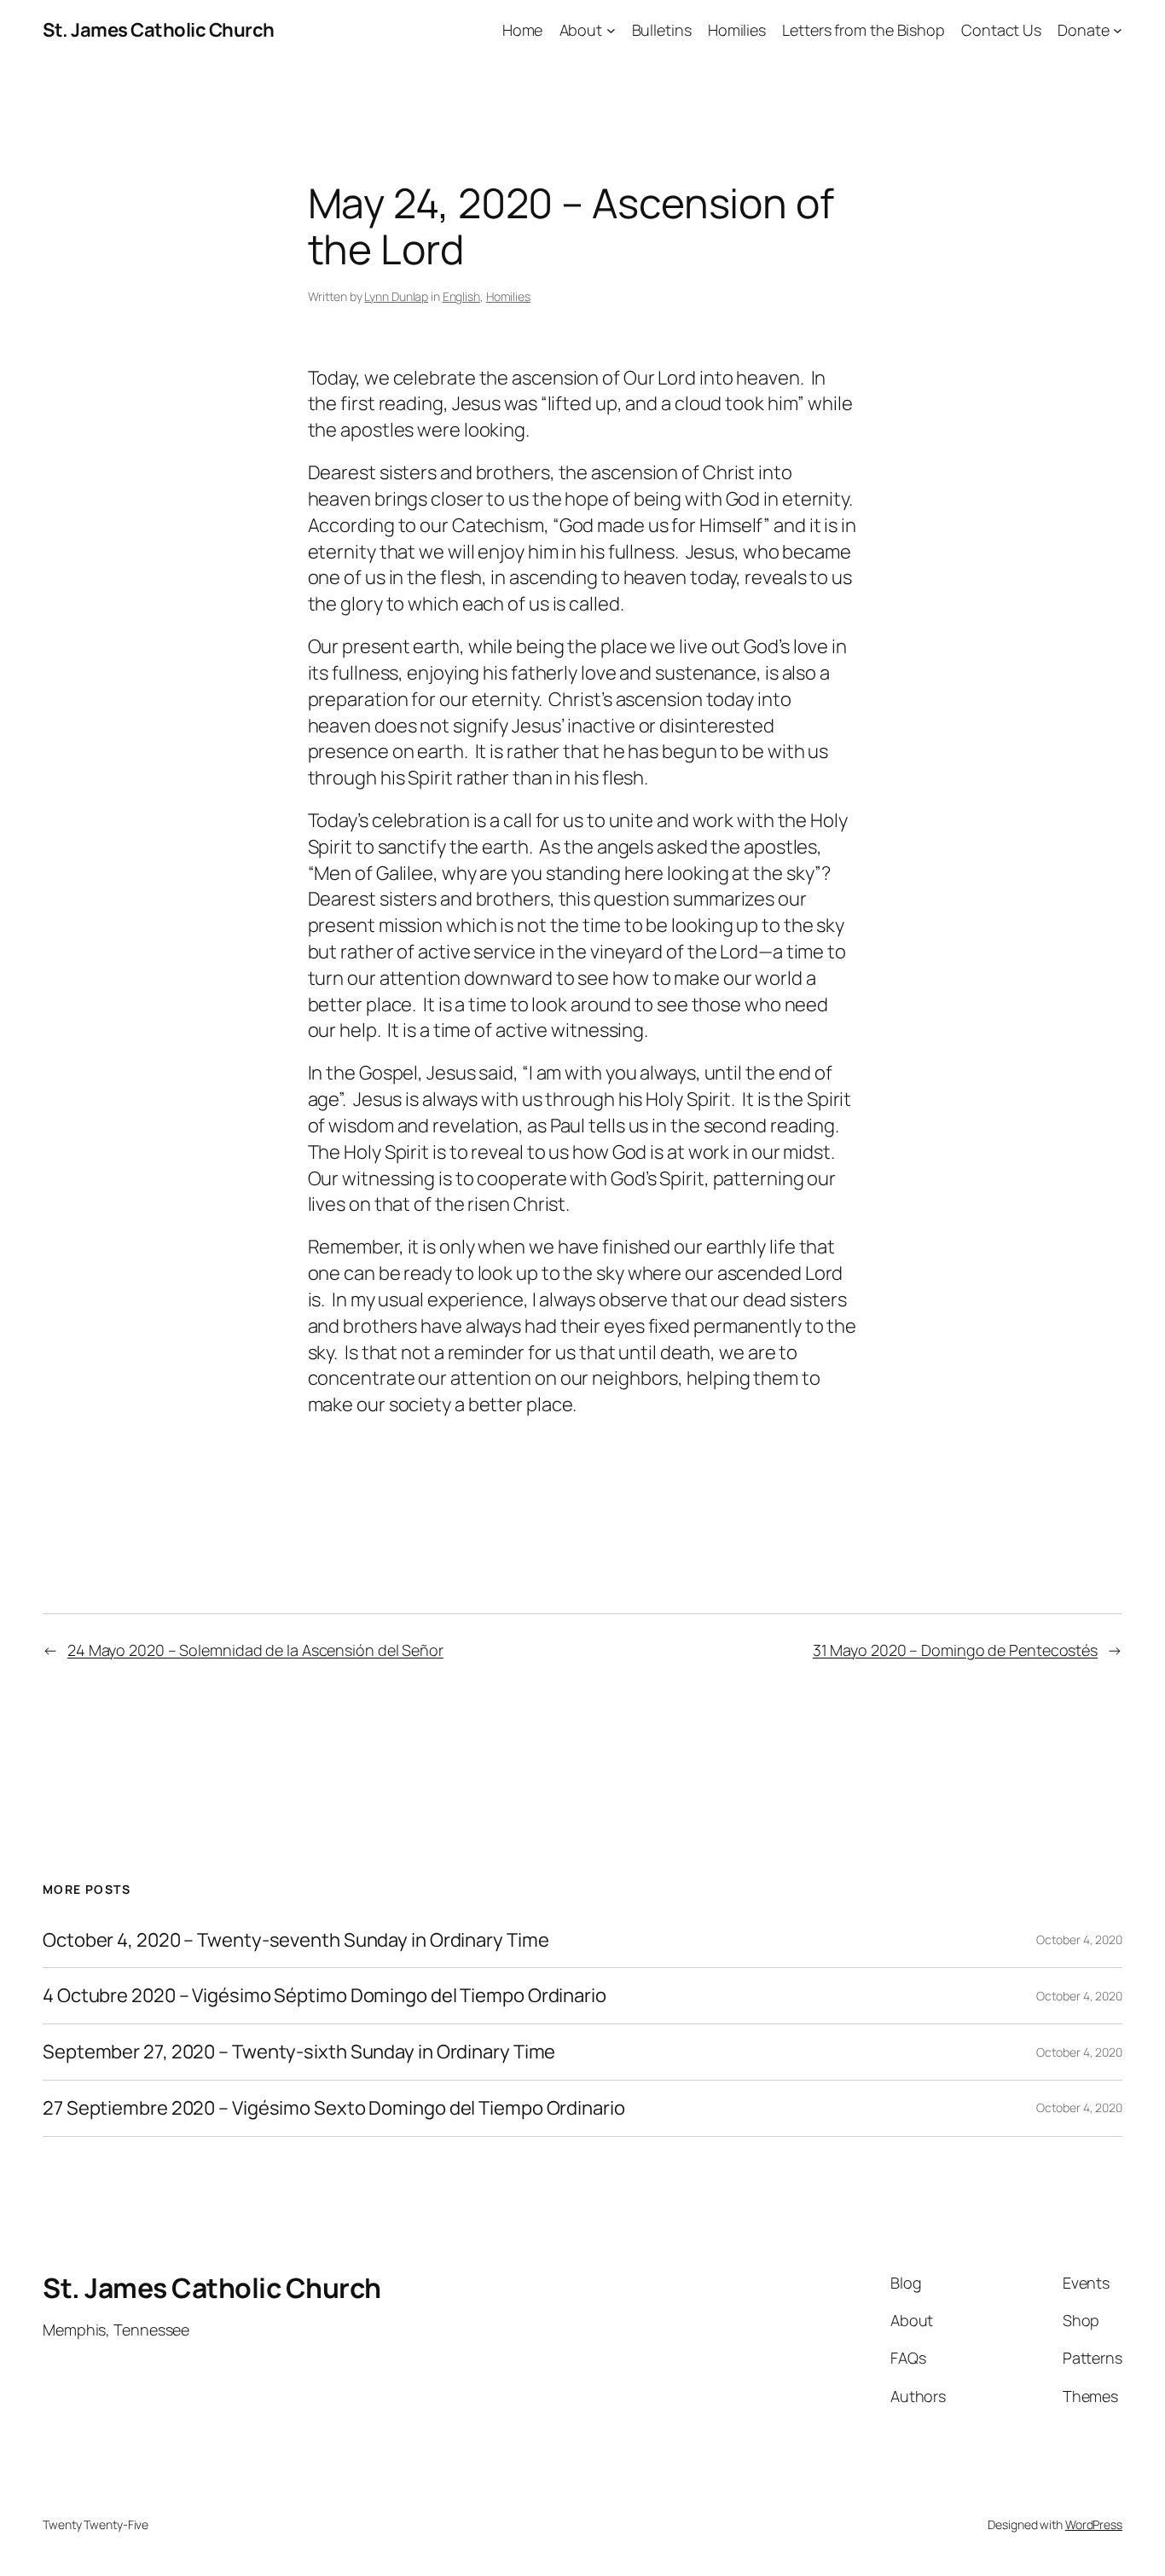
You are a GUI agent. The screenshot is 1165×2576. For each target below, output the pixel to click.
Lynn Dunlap (396, 296)
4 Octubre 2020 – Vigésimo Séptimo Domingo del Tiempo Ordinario (325, 1996)
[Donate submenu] (1118, 30)
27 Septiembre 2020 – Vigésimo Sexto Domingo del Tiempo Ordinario (334, 2108)
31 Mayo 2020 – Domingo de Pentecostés (955, 1650)
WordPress (1094, 2524)
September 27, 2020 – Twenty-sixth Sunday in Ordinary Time (299, 2052)
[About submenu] (611, 30)
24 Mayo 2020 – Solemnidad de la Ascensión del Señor (255, 1650)
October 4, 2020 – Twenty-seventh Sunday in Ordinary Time (296, 1940)
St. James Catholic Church (159, 30)
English (461, 296)
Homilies (508, 296)
